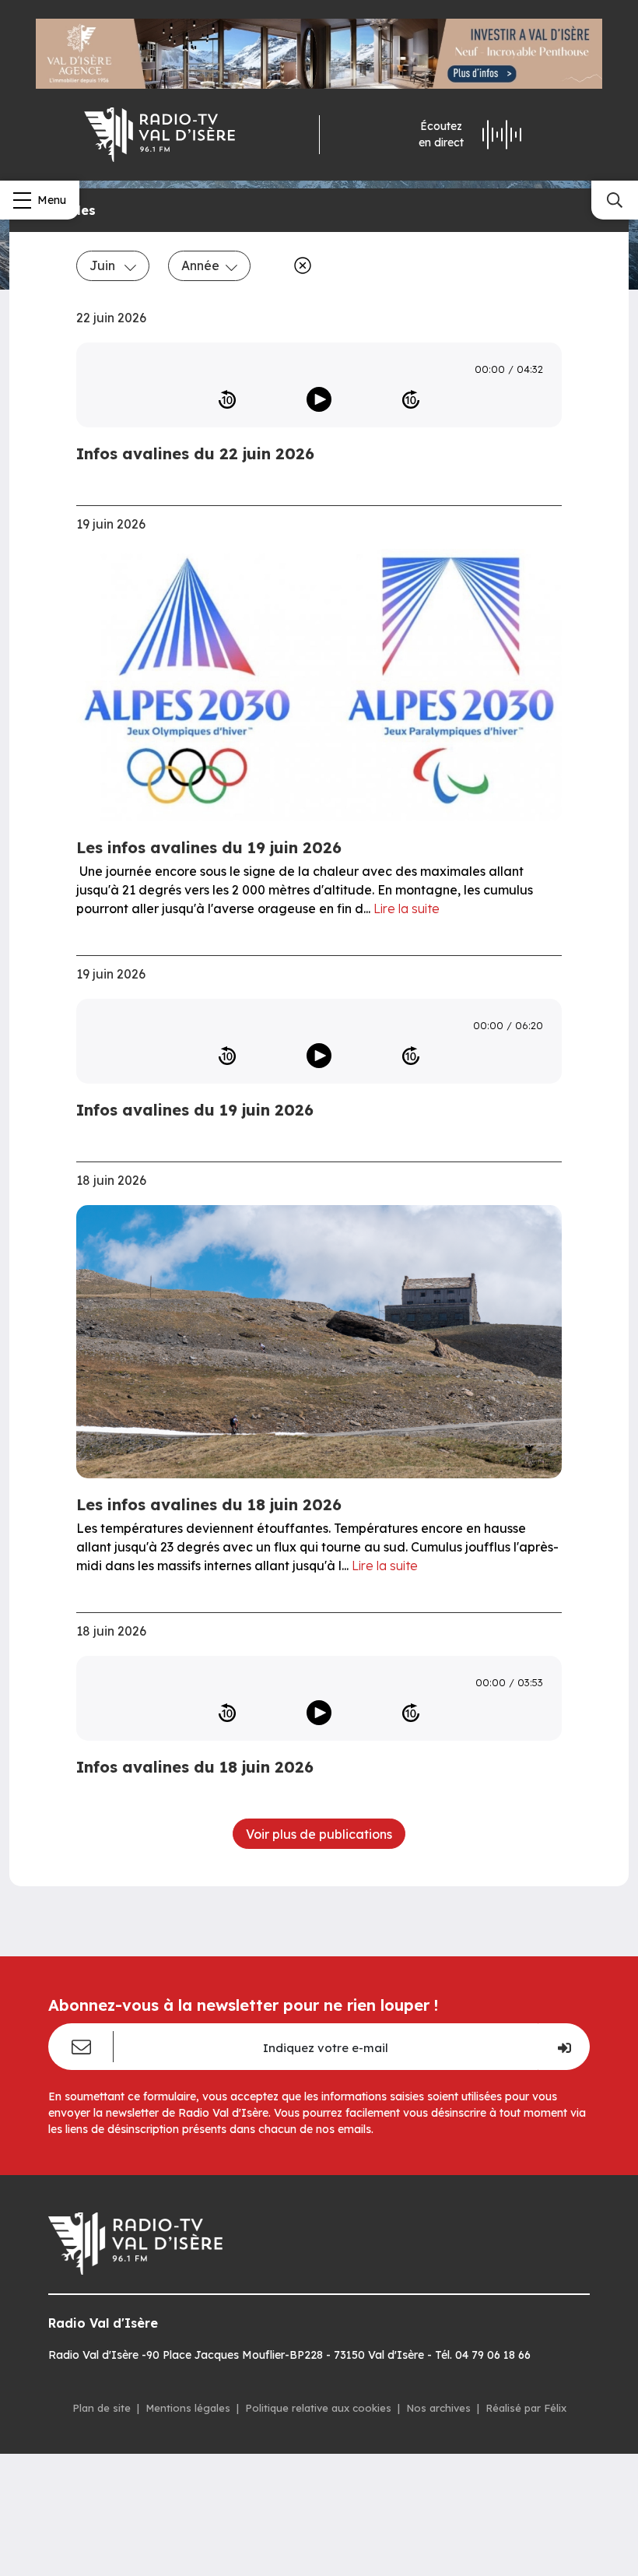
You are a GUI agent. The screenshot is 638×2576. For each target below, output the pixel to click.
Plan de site (102, 2408)
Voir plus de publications (319, 1834)
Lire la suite (407, 908)
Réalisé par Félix (526, 2408)
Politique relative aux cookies (318, 2408)
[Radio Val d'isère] (159, 135)
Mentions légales (188, 2408)
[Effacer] (300, 265)
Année (200, 265)
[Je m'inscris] (564, 2047)
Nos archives (438, 2408)
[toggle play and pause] (319, 399)
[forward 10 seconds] (411, 399)
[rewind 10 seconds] (227, 399)
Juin (104, 265)
